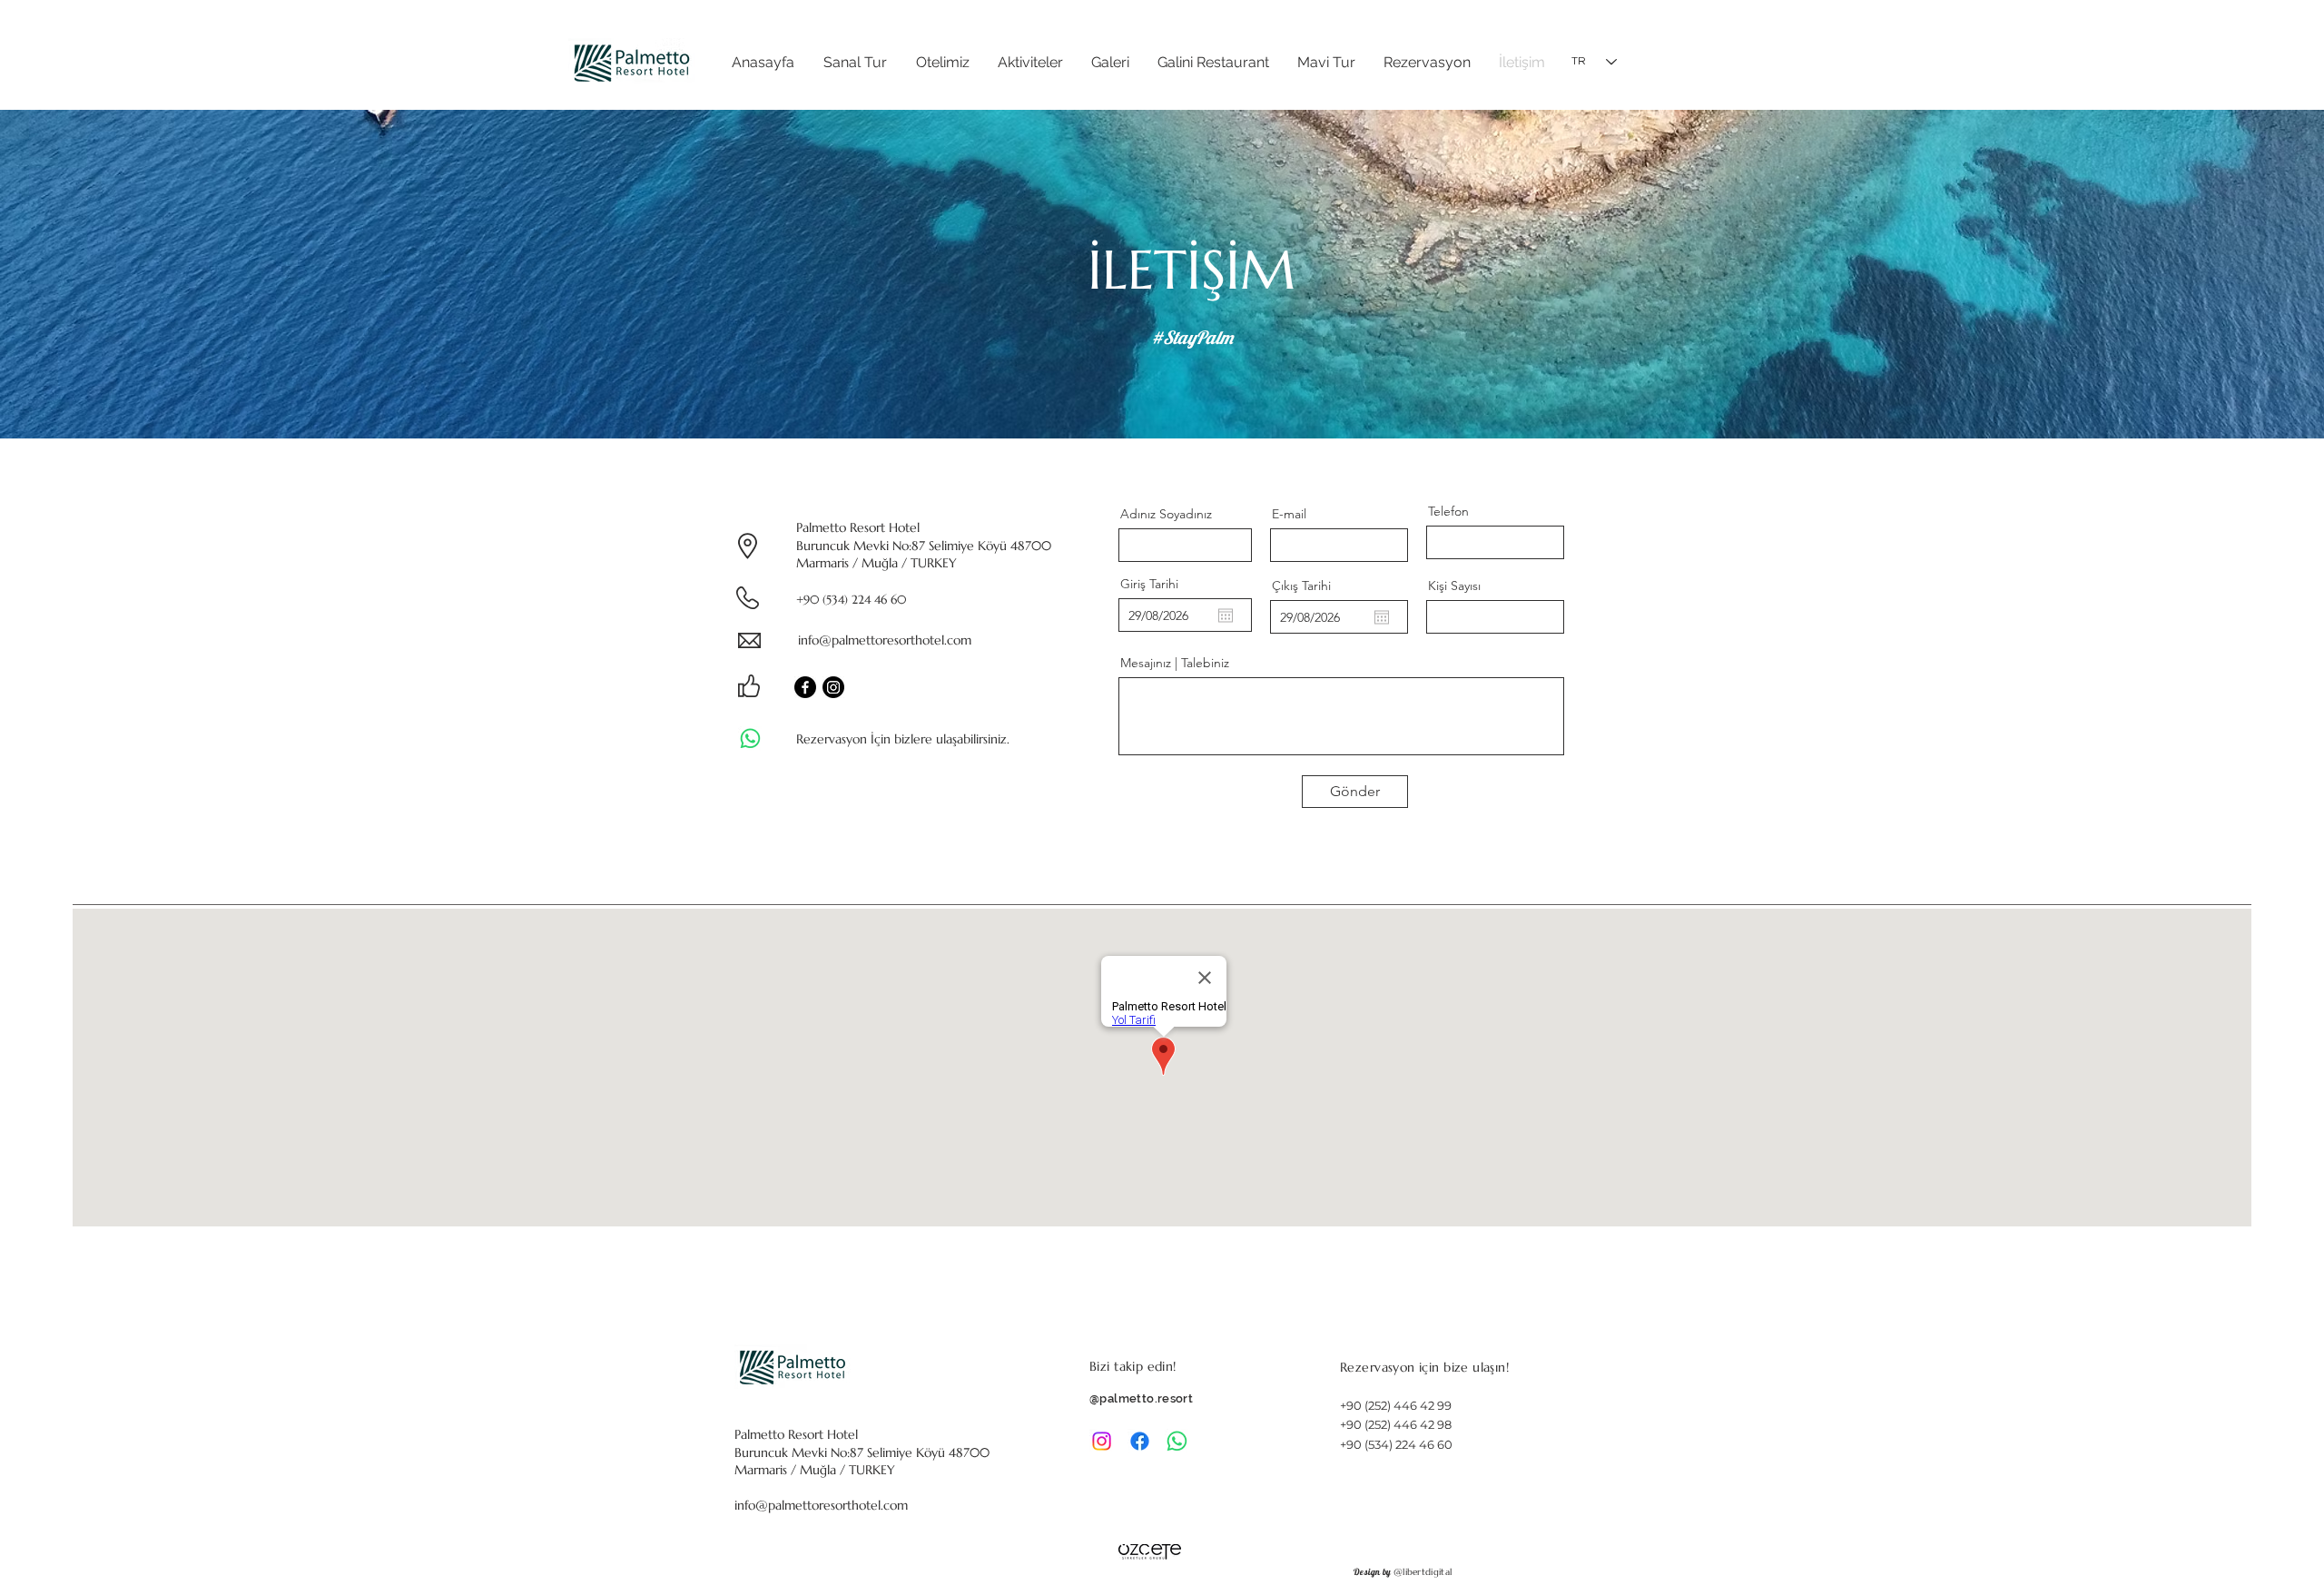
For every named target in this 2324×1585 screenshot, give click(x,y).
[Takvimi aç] (1226, 615)
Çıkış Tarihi (1301, 586)
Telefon (1448, 511)
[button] (942, 62)
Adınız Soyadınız (1166, 514)
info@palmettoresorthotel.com (885, 640)
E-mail (1289, 514)
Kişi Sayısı (1454, 586)
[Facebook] (805, 687)
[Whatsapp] (750, 738)
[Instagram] (833, 687)
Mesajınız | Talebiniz (1175, 663)
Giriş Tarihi (1149, 584)
